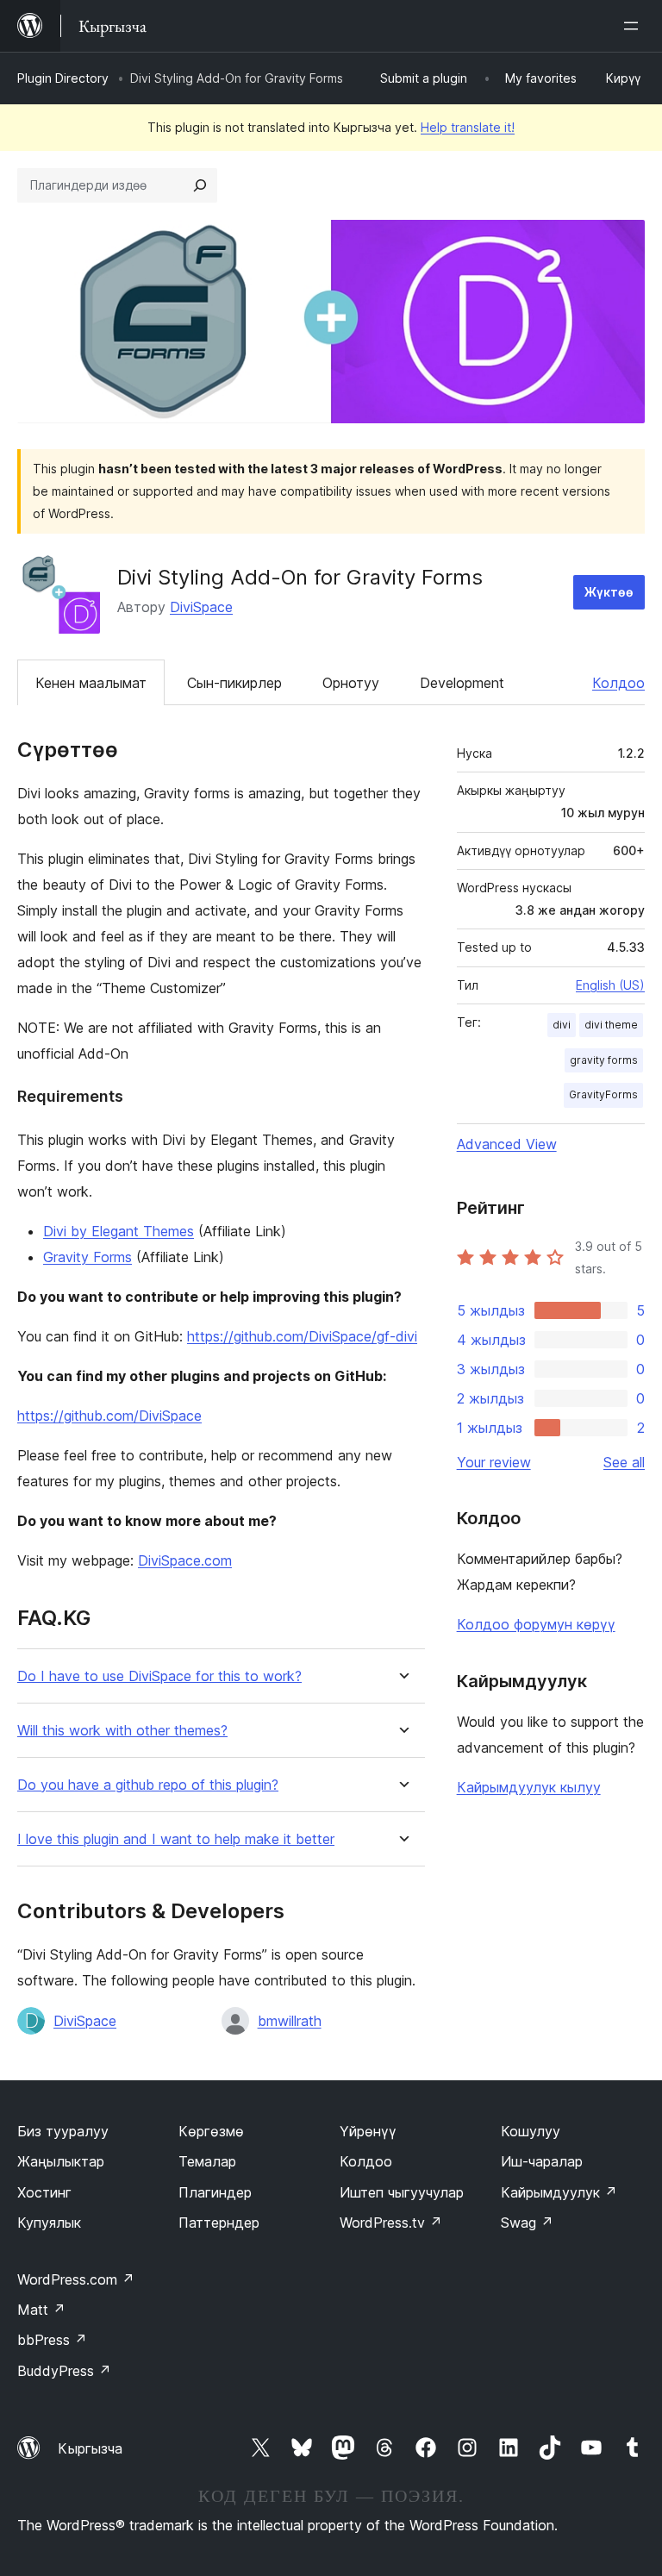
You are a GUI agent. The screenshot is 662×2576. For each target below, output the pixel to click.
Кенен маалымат (91, 683)
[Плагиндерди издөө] (200, 185)
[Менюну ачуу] (634, 26)
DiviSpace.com (185, 1560)
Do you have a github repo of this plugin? (148, 1785)
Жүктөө (609, 592)
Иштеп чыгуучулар (402, 2192)
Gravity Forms (87, 1257)
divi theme (611, 1025)
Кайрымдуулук (559, 2192)
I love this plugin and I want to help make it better (176, 1839)
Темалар (207, 2161)
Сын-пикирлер (234, 683)
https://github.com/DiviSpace (109, 1416)
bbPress (52, 2340)
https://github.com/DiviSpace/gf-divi (302, 1336)
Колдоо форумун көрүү (536, 1624)
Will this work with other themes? (122, 1731)
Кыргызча (90, 2448)
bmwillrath (290, 2021)
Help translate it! (468, 127)
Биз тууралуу (63, 2131)
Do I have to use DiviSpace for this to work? (159, 1676)
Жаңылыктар (61, 2161)
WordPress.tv (391, 2223)
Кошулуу (531, 2131)
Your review (494, 1462)
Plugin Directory (63, 78)
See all (624, 1462)
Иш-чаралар (542, 2161)
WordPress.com (76, 2279)
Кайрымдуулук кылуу (529, 1787)
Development (462, 683)
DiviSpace (201, 607)
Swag (527, 2223)
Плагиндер (215, 2192)
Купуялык (49, 2223)
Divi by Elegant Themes (119, 1231)
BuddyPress (64, 2371)
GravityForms (603, 1094)
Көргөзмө (211, 2131)
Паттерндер (219, 2223)
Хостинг (44, 2192)
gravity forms (604, 1060)
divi (562, 1025)
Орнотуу (351, 683)
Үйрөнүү (368, 2131)
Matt (41, 2310)
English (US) (610, 985)
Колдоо (618, 683)
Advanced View (507, 1144)
